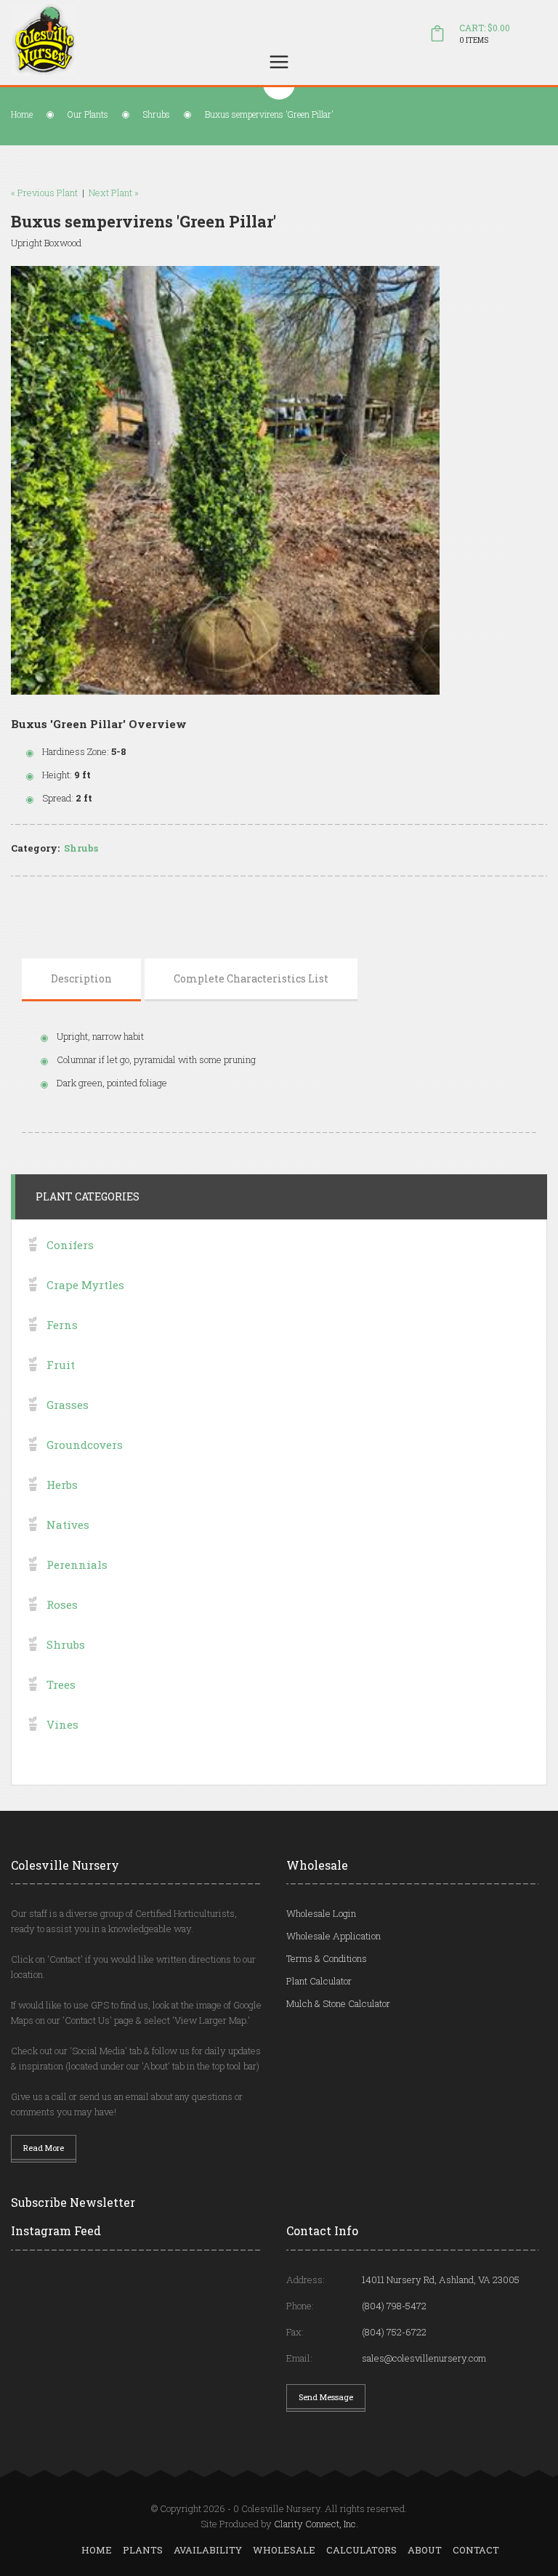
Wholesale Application (333, 1936)
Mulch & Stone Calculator (338, 2003)
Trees (61, 1684)
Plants (143, 2550)
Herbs (62, 1485)
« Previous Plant (44, 193)
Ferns (62, 1325)
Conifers (70, 1245)
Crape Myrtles (85, 1285)
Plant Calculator (319, 1981)
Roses (62, 1604)
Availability (208, 2550)
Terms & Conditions (327, 1958)
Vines (62, 1724)
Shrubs (157, 114)
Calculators (361, 2550)
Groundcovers (85, 1445)
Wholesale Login (321, 1913)
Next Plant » (114, 193)
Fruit (61, 1365)
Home (22, 114)
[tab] (81, 979)
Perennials (77, 1564)
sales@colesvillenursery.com (424, 2358)
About (425, 2550)
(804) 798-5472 (394, 2306)
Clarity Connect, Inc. (316, 2524)
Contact (476, 2550)
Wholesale (284, 2550)
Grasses (68, 1405)
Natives (68, 1525)
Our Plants (88, 114)
